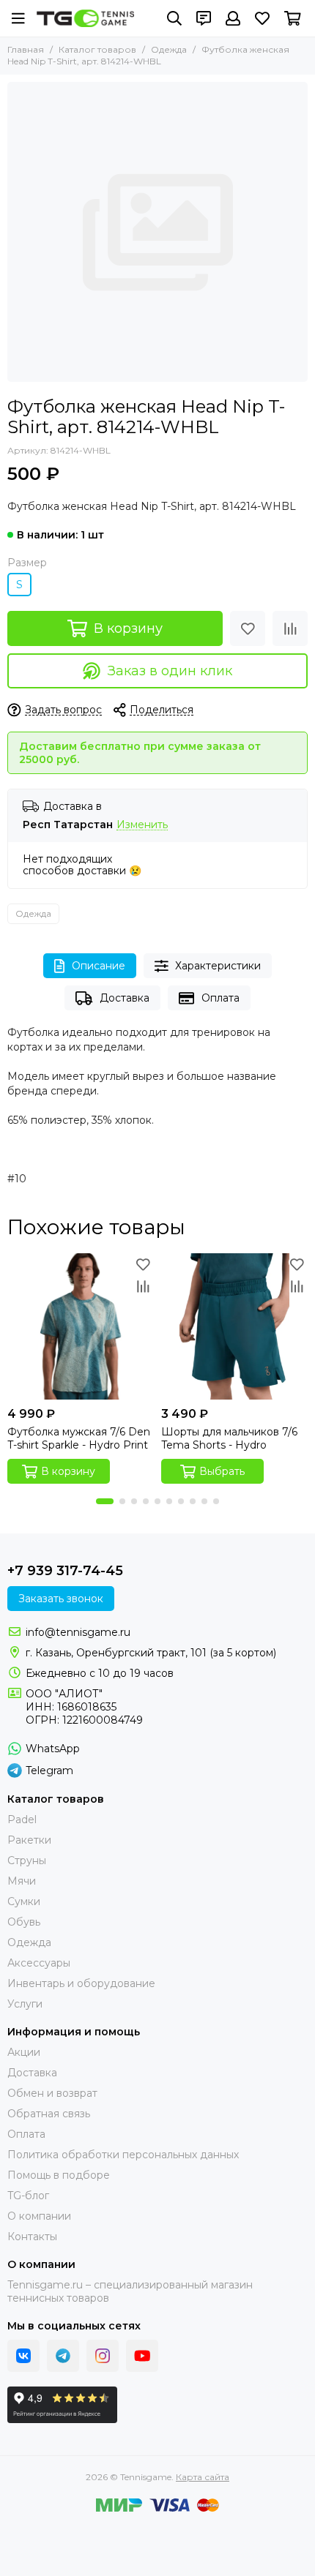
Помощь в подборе (59, 2175)
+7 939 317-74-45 (65, 1571)
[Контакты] (204, 18)
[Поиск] (174, 18)
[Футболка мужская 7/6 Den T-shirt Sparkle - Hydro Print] (81, 1326)
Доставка (125, 998)
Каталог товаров (97, 49)
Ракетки (29, 1840)
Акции (24, 2052)
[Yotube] (142, 2356)
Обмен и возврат (52, 2093)
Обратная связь (49, 2114)
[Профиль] (233, 18)
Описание (99, 966)
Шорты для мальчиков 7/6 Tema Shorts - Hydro (229, 1438)
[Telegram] (63, 2356)
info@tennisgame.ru (78, 1632)
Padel (22, 1820)
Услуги (25, 2004)
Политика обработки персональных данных (123, 2155)
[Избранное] (248, 628)
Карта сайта (203, 2477)
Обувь (24, 1922)
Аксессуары (39, 1963)
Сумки (24, 1901)
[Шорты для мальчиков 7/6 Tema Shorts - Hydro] (234, 1326)
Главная (26, 49)
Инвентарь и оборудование (81, 1983)
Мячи (22, 1881)
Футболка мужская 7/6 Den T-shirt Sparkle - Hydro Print (79, 1438)
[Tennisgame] (85, 18)
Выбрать (222, 1471)
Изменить (142, 825)
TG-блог (28, 2196)
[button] (105, 1501)
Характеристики (218, 966)
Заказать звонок (61, 1599)
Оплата (220, 998)
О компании (39, 2216)
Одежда (169, 49)
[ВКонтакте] (23, 2356)
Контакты (32, 2237)
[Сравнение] (290, 628)
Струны (27, 1860)
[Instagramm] (103, 2356)
